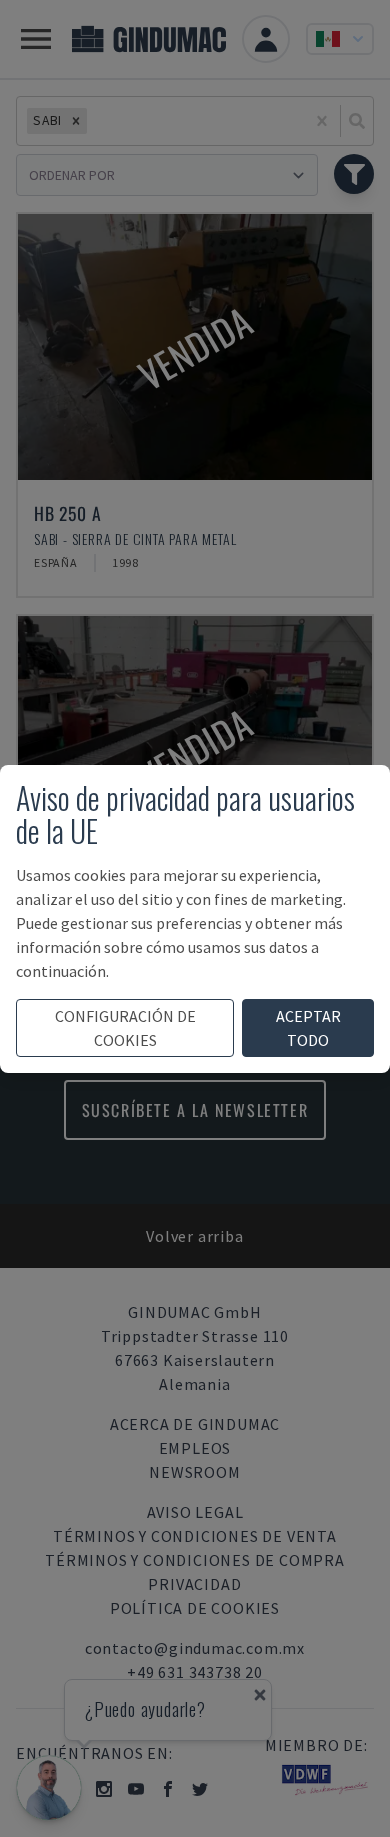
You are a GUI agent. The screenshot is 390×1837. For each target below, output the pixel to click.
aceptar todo (308, 1028)
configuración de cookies (125, 1028)
